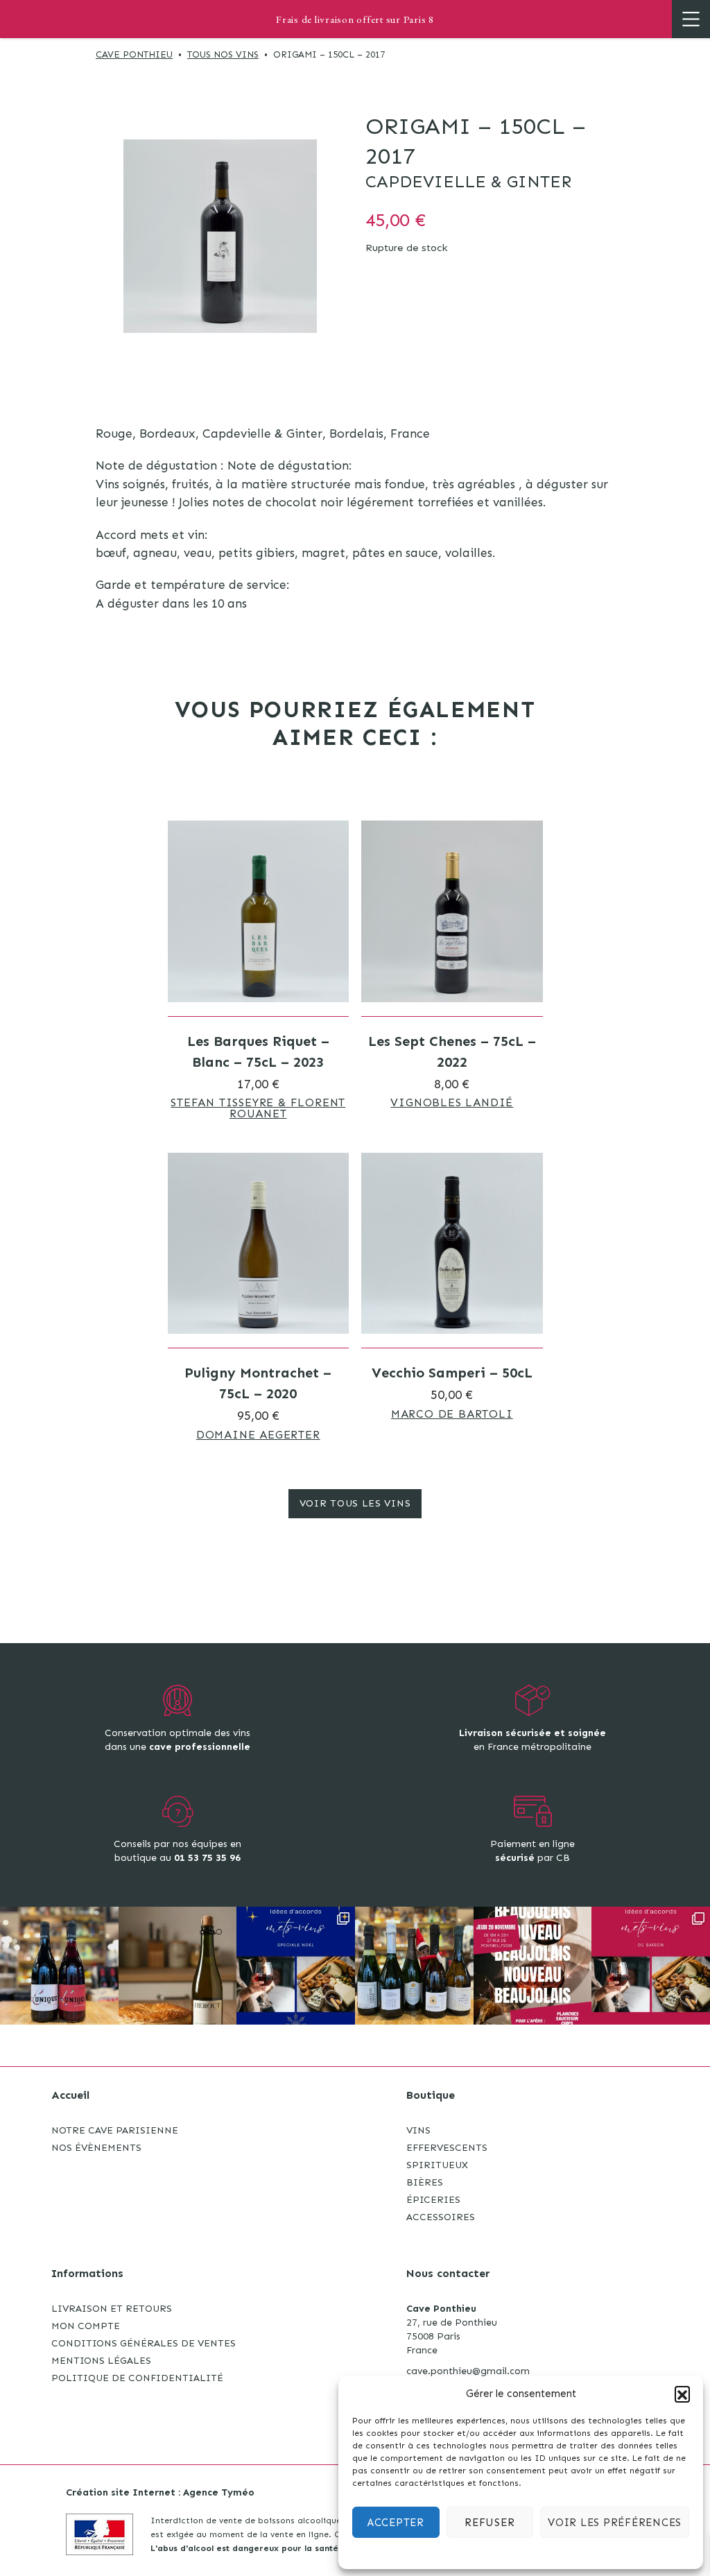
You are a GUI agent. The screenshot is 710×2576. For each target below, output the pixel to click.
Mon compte (86, 2326)
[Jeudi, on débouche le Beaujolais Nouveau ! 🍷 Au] (533, 1966)
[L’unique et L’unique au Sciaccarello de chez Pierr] (59, 1966)
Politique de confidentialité (137, 2378)
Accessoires (441, 2217)
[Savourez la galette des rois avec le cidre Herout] (178, 1966)
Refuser (490, 2523)
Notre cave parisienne (115, 2130)
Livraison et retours (112, 2309)
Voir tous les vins (355, 1503)
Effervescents (447, 2148)
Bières (425, 2182)
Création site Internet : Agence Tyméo (160, 2492)
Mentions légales (101, 2361)
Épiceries (433, 2200)
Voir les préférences (615, 2523)
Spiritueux (437, 2165)
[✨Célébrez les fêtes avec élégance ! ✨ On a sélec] (414, 1966)
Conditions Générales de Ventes (144, 2343)
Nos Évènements (96, 2148)
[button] (682, 2394)
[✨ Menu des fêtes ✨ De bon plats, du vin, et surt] (296, 1966)
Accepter (396, 2523)
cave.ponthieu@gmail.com (468, 2371)
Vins (418, 2130)
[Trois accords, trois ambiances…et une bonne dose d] (651, 1966)
